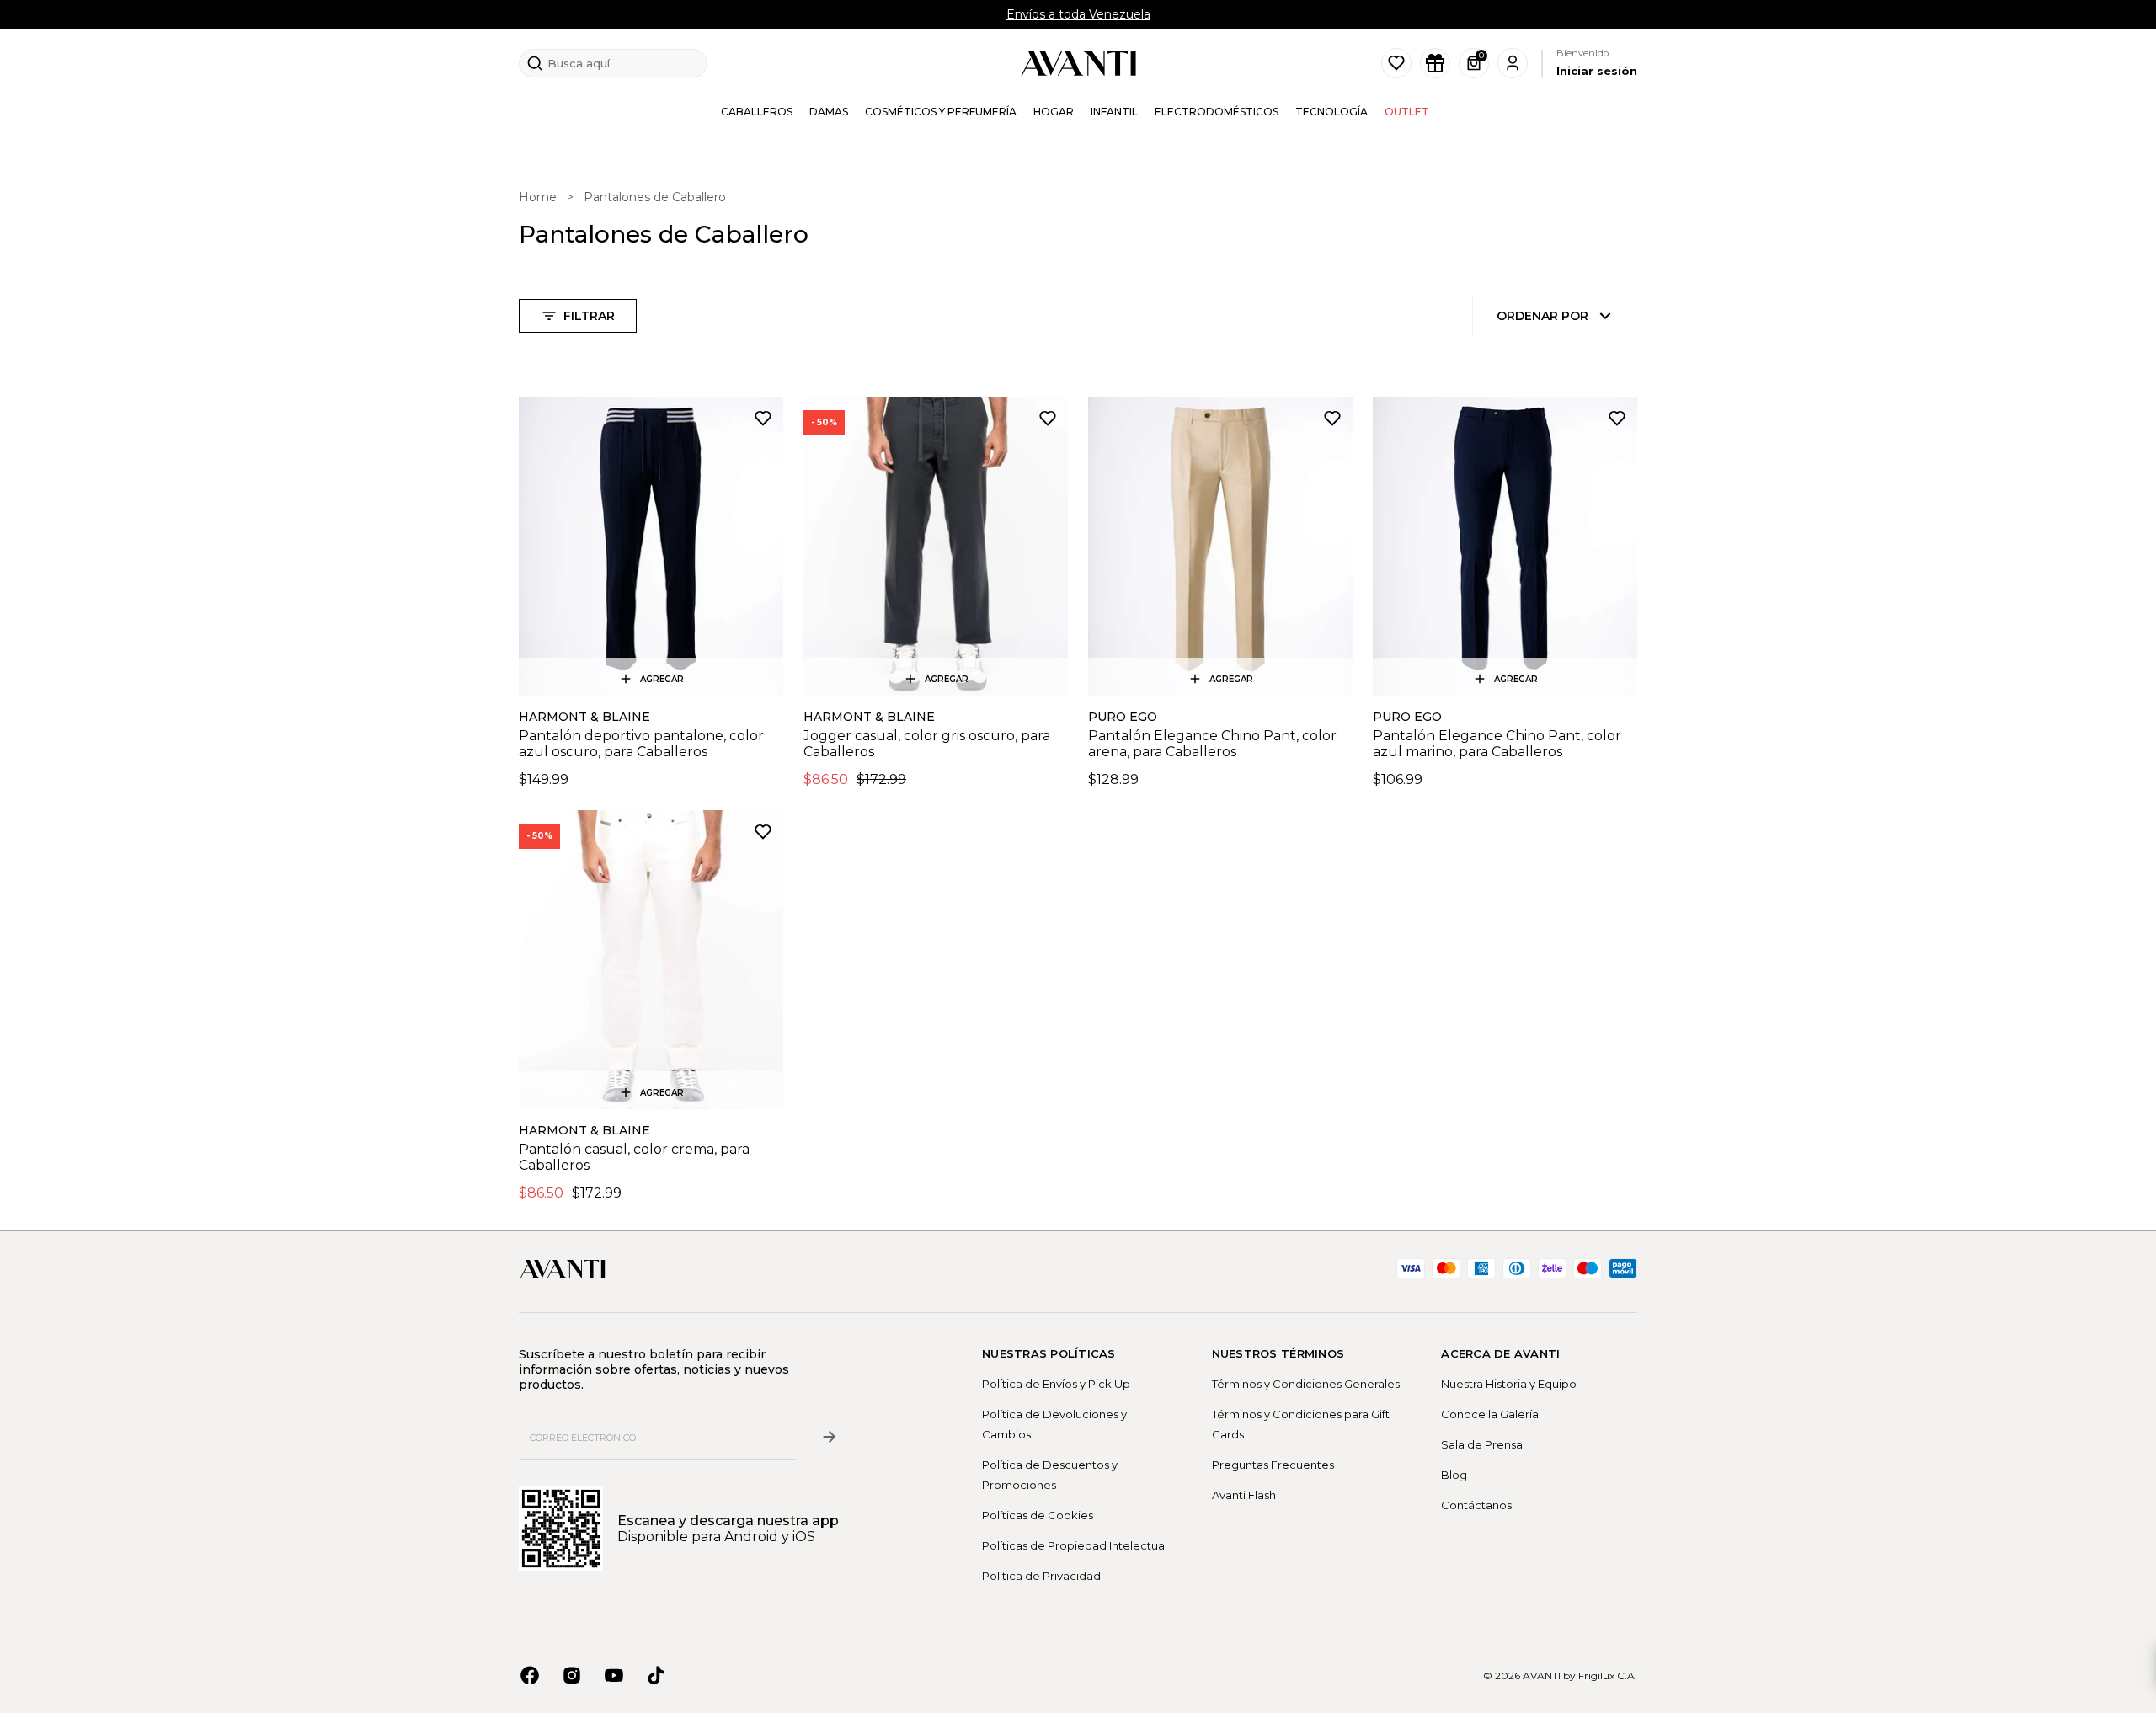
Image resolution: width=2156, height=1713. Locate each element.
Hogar (1054, 112)
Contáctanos (1476, 1505)
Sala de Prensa (1482, 1444)
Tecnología (1331, 112)
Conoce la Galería (1490, 1414)
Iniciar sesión (1597, 71)
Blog (1454, 1475)
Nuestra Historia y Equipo (1509, 1384)
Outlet (1407, 112)
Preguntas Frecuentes (1273, 1465)
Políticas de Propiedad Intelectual (1075, 1545)
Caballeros (757, 112)
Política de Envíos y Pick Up (1056, 1384)
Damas (829, 112)
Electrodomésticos (1217, 112)
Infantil (1114, 112)
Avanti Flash (1244, 1495)
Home (538, 197)
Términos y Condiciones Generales (1306, 1384)
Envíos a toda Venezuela (1078, 14)
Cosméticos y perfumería (941, 112)
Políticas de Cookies (1038, 1515)
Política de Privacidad (1041, 1576)
